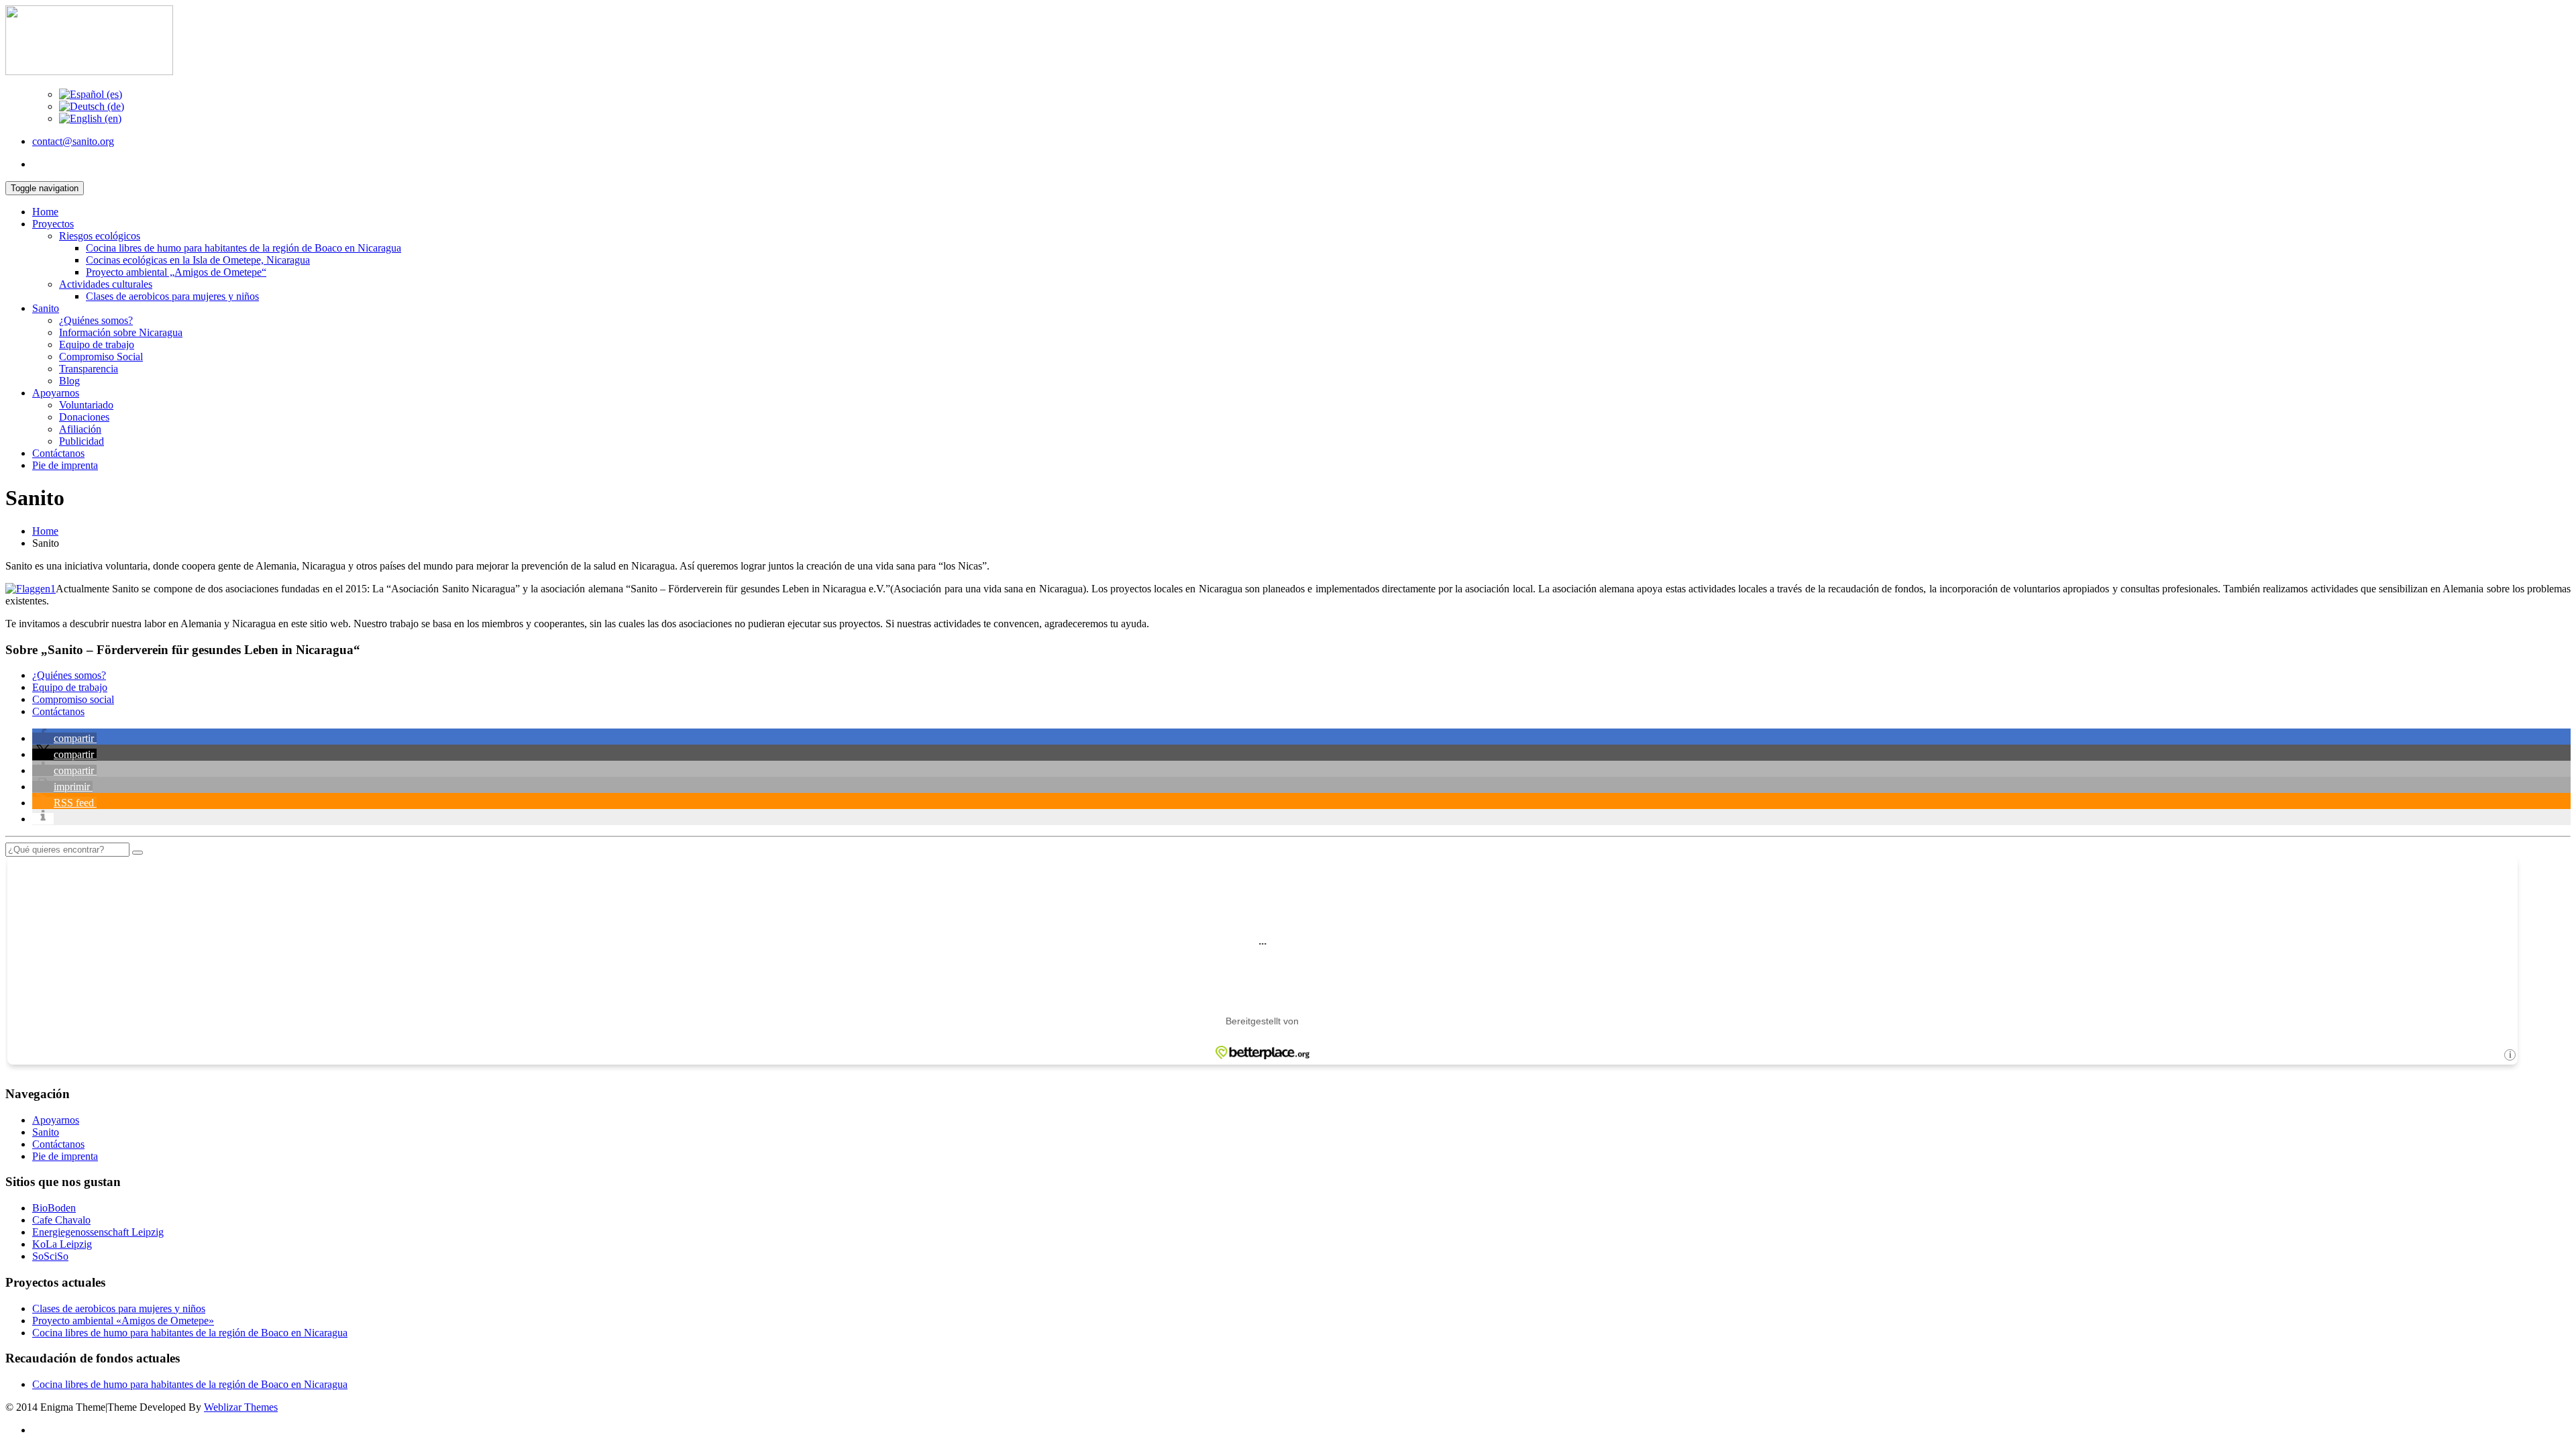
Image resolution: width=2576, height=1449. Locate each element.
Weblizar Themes (241, 1407)
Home (45, 212)
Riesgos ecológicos (100, 236)
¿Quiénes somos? (96, 320)
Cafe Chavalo (61, 1220)
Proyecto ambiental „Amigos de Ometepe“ (176, 272)
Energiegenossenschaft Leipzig (98, 1232)
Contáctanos (58, 453)
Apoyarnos (56, 393)
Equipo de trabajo (97, 344)
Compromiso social (73, 699)
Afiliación (80, 429)
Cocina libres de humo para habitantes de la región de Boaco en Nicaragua (244, 248)
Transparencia (89, 369)
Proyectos (53, 224)
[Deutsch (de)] (92, 106)
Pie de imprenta (65, 465)
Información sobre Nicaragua (121, 332)
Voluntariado (86, 405)
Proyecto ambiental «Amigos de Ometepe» (123, 1321)
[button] (64, 738)
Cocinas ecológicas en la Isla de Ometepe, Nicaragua (198, 260)
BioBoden (54, 1208)
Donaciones (84, 417)
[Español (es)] (91, 94)
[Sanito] (89, 71)
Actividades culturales (106, 284)
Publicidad (82, 441)
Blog (69, 381)
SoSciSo (50, 1256)
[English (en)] (90, 118)
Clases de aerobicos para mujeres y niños (172, 296)
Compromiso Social (101, 357)
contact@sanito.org (73, 141)
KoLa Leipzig (62, 1244)
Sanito (46, 308)
